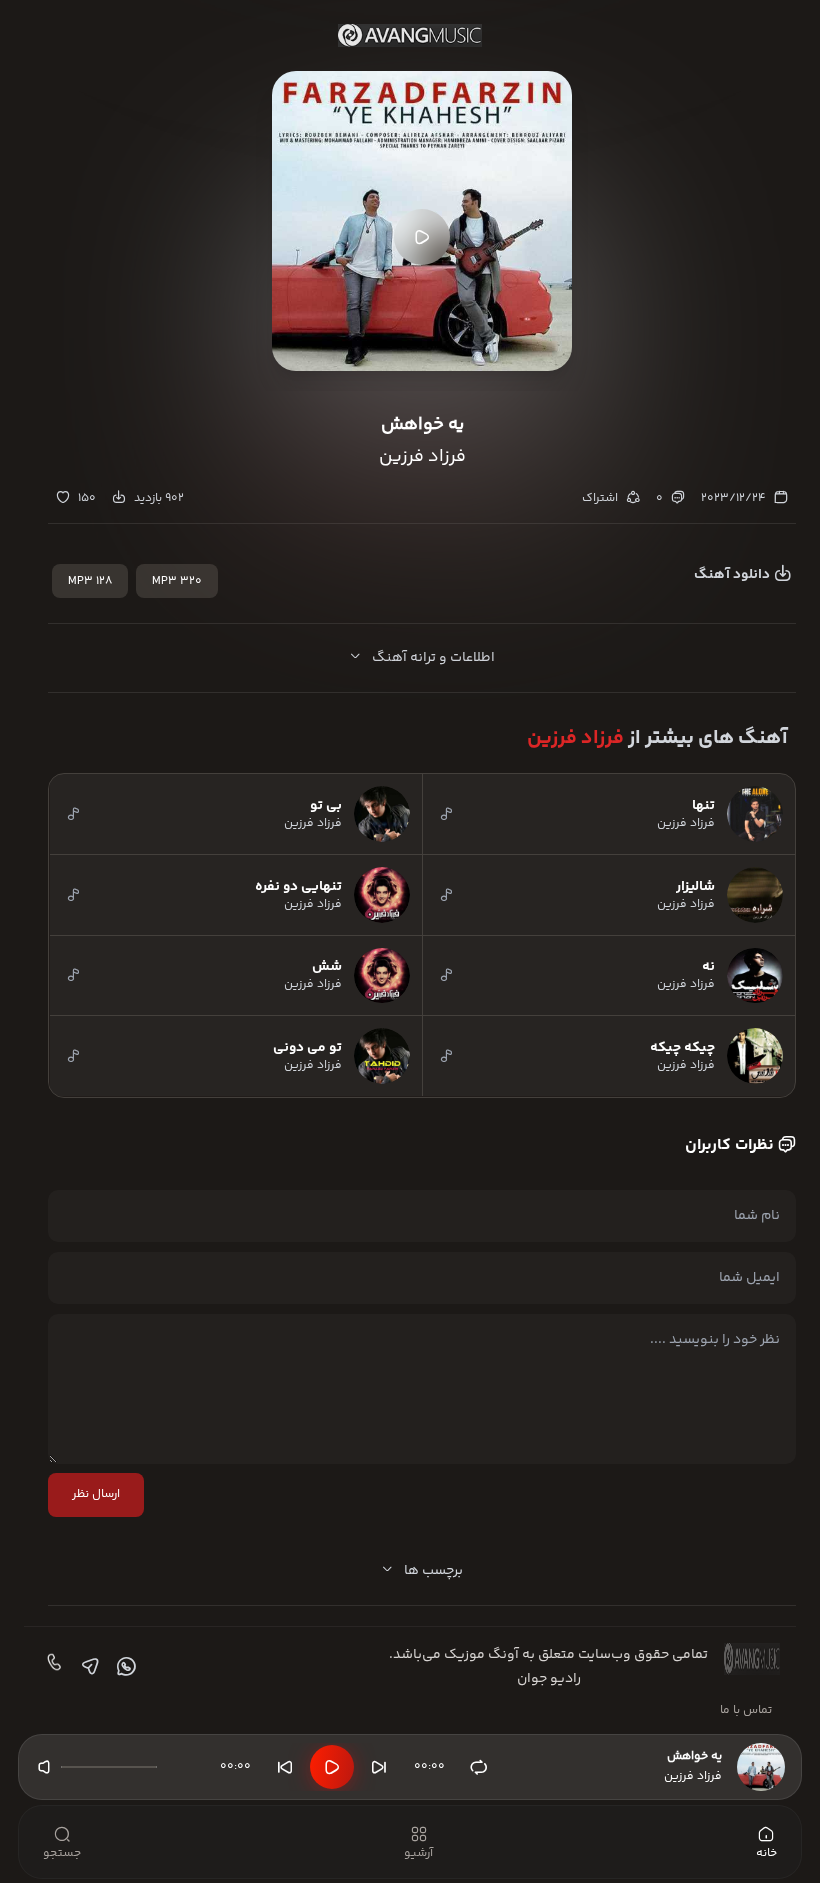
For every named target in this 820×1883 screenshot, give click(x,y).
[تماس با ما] (52, 1667)
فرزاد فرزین (575, 738)
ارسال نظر (96, 1494)
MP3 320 (177, 581)
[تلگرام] (88, 1667)
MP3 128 (90, 581)
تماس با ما (746, 1710)
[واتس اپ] (124, 1667)
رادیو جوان (549, 1679)
